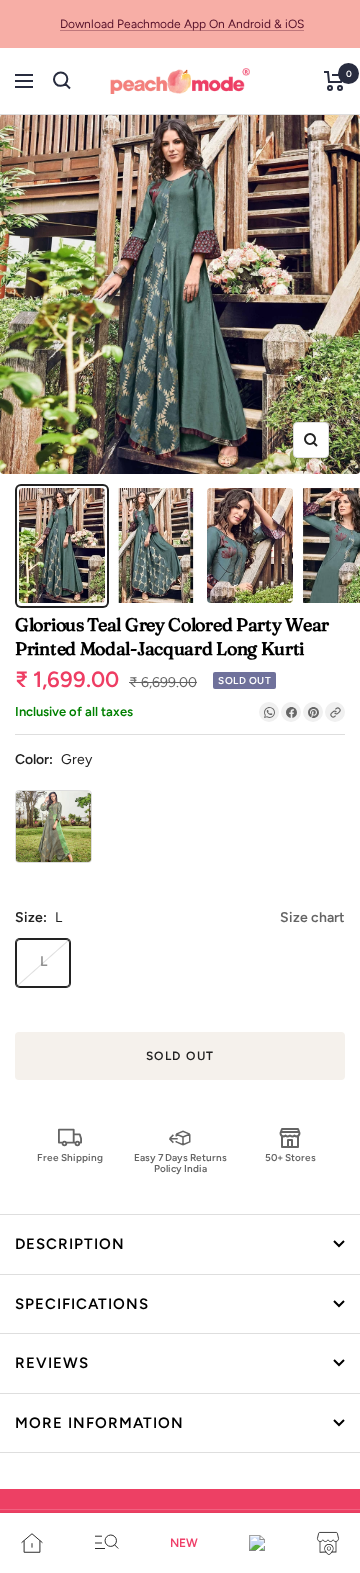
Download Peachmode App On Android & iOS (182, 24)
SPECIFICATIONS (82, 1304)
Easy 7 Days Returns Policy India (180, 1162)
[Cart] (334, 81)
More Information (99, 1423)
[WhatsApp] (269, 712)
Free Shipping (70, 1157)
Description (70, 1244)
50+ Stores (290, 1157)
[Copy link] (335, 712)
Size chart (312, 917)
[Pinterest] (313, 712)
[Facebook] (291, 712)
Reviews (52, 1363)
